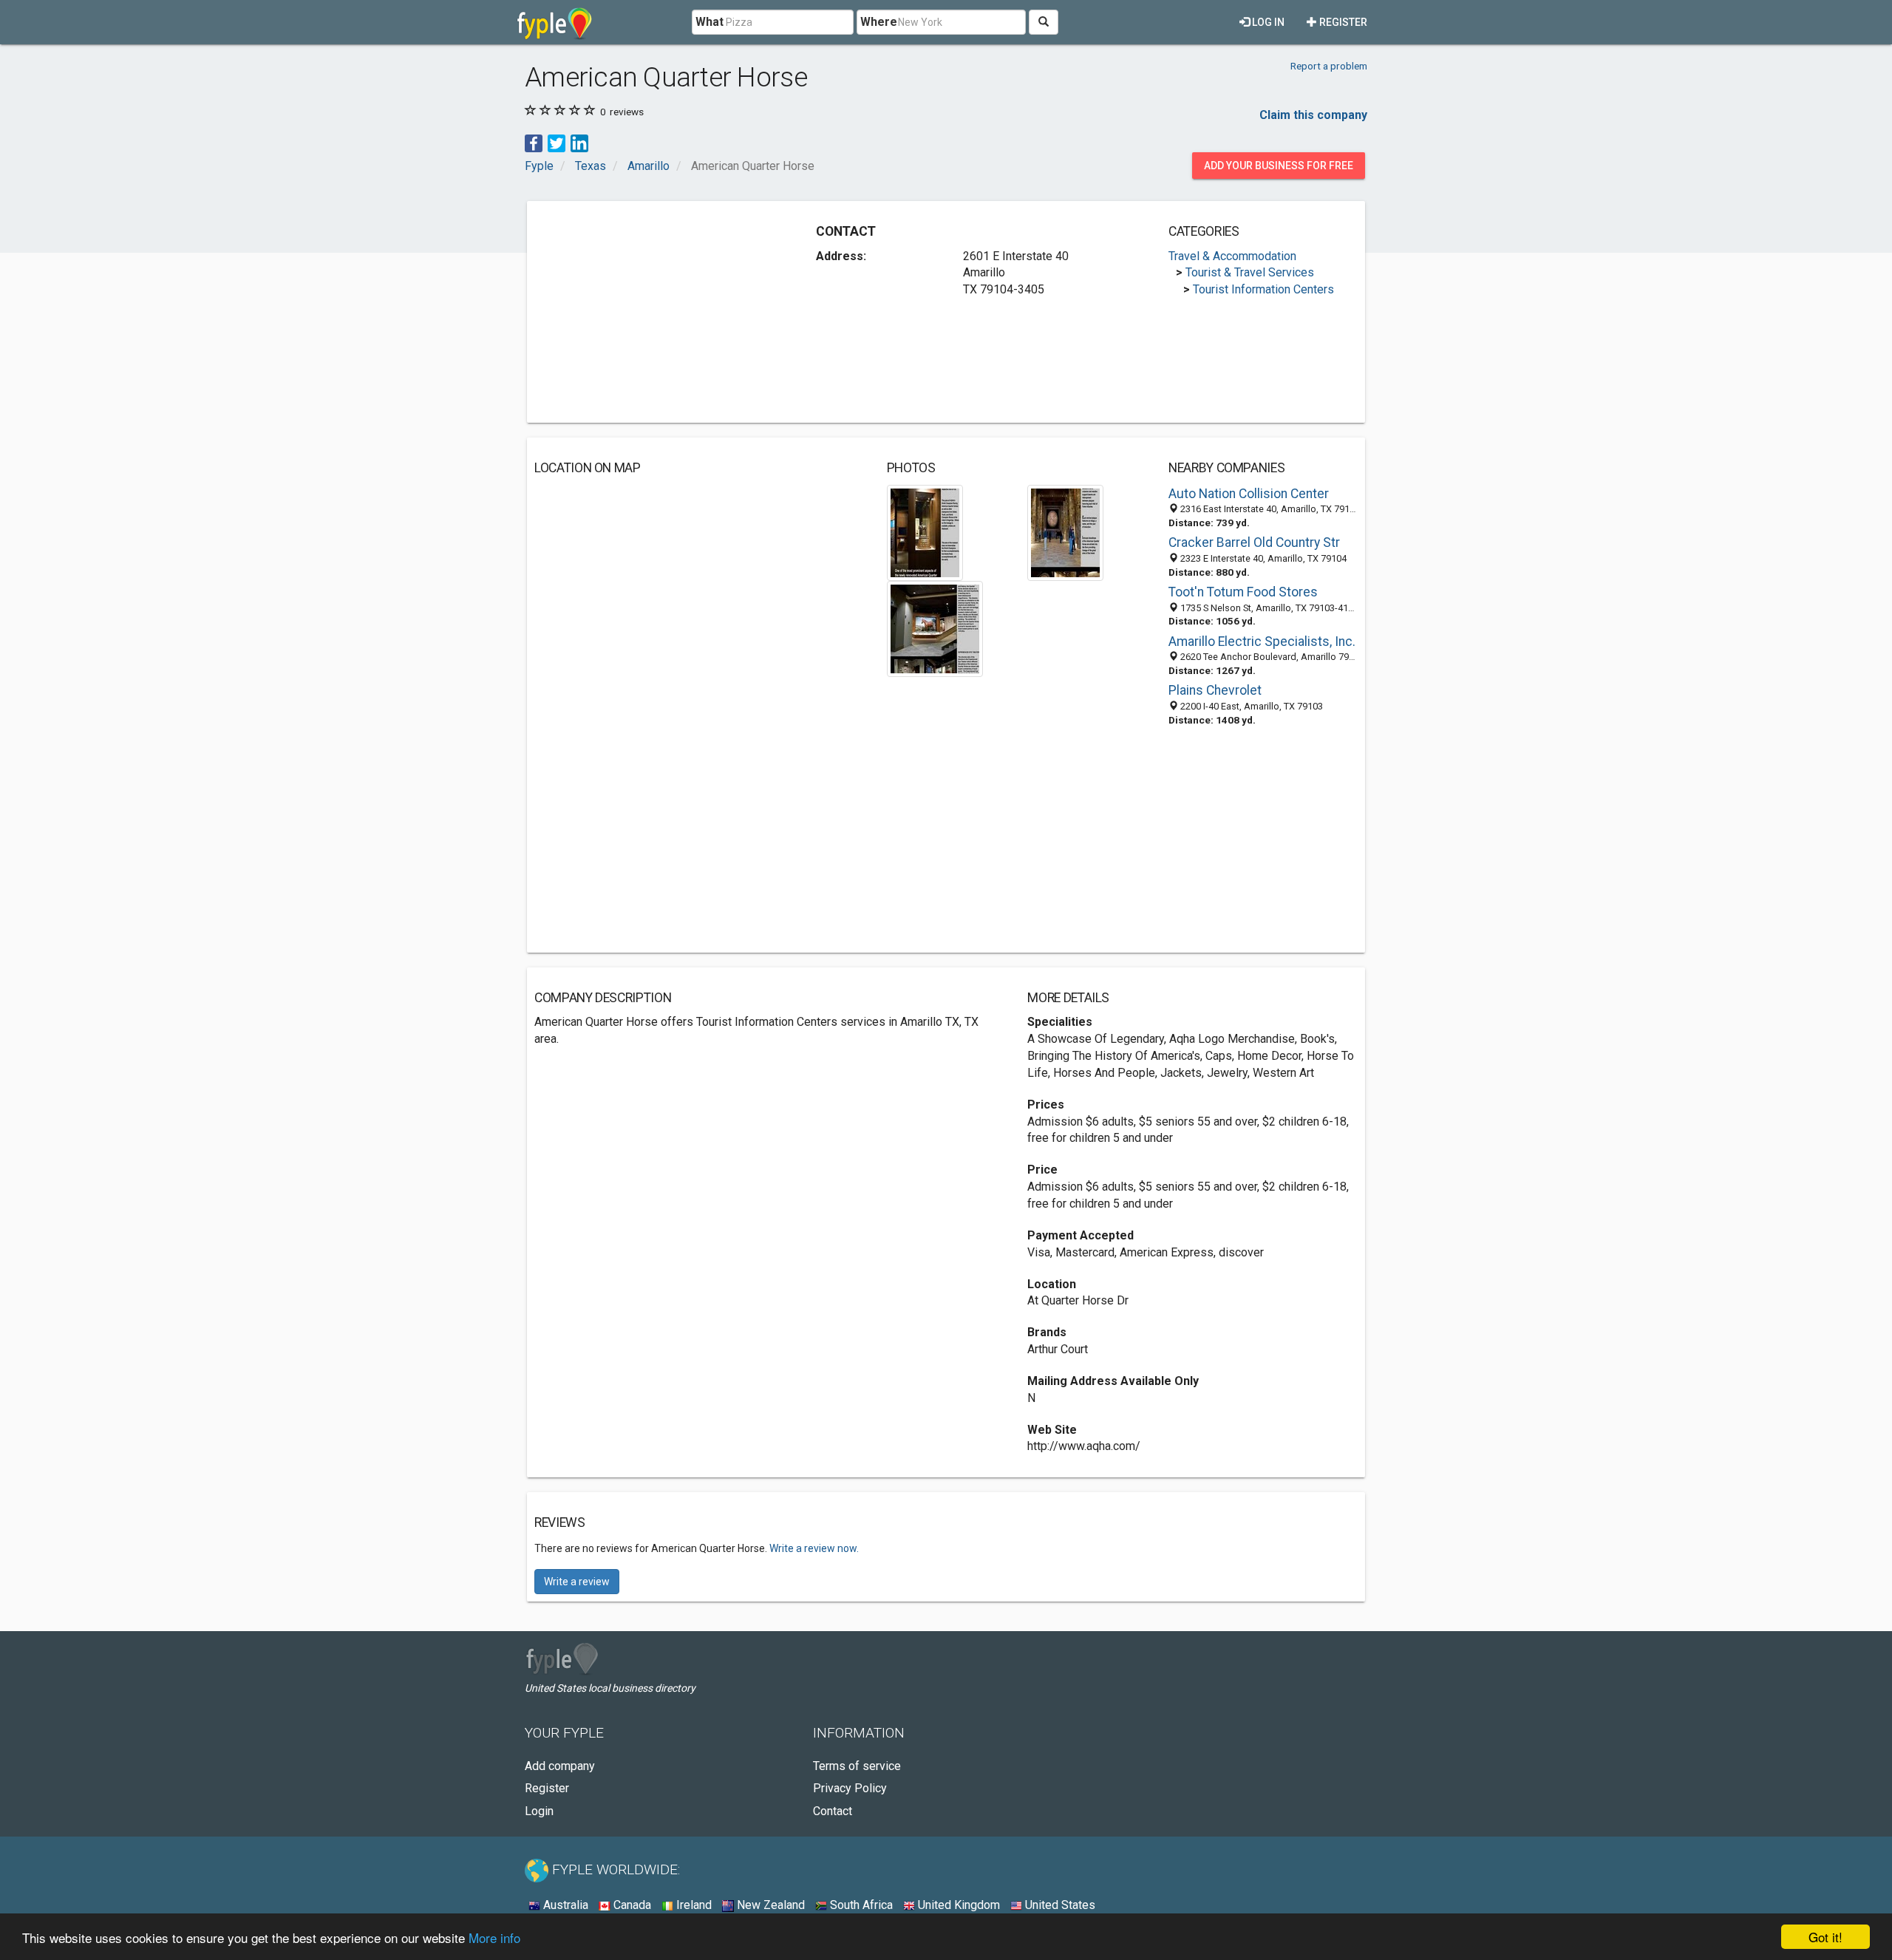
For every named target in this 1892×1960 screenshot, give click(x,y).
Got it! (1825, 1937)
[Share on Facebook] (534, 142)
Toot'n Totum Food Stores (1243, 592)
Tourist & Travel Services (1250, 272)
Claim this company (1313, 115)
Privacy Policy (850, 1788)
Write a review (577, 1582)
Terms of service (857, 1766)
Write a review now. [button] (814, 1548)
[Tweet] (557, 142)
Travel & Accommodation (1232, 256)
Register (1342, 22)
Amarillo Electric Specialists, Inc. (1262, 642)
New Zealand (769, 1905)
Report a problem (1329, 66)
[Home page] (555, 22)
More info (494, 1937)
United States (1059, 1905)
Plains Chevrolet (1215, 690)
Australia (564, 1905)
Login (539, 1811)
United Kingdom (957, 1905)
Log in (1267, 22)
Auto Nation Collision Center (1249, 494)
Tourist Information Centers (1263, 289)
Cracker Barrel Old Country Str (1254, 542)
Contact (833, 1811)
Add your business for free (1279, 166)
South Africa (860, 1905)
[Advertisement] (659, 312)
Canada (631, 1905)
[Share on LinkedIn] (579, 142)
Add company (560, 1766)
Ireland (693, 1905)
